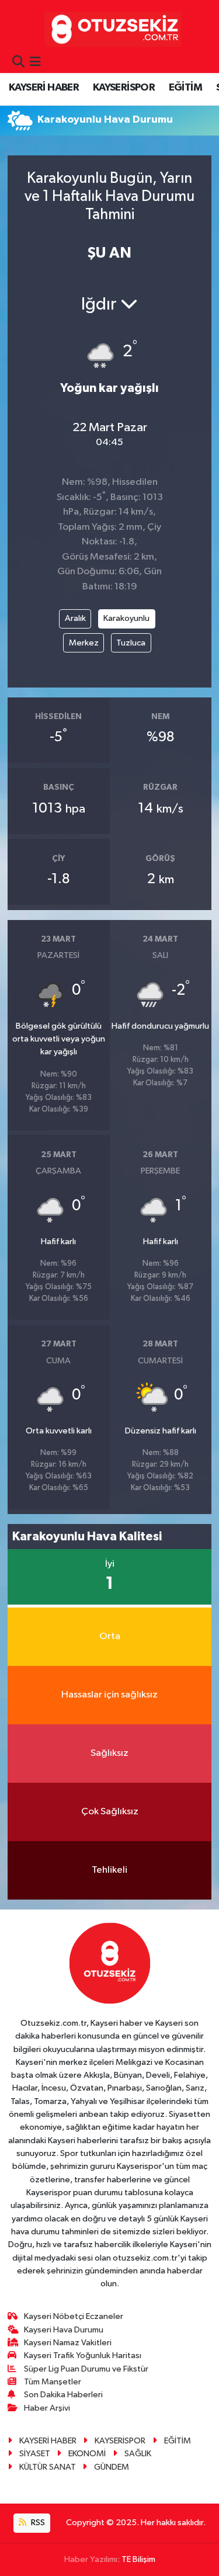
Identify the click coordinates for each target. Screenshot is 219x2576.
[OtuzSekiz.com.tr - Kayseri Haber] (110, 29)
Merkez (84, 643)
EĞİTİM (185, 88)
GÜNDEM (112, 2467)
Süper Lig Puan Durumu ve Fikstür (86, 2369)
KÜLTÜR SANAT (48, 2467)
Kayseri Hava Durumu (64, 2330)
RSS (37, 2523)
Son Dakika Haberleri (63, 2395)
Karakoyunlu (126, 618)
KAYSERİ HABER (44, 88)
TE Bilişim (138, 2559)
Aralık (75, 618)
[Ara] (18, 63)
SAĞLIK (138, 2454)
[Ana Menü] (35, 63)
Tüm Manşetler (53, 2382)
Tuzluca (131, 643)
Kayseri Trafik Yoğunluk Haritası (83, 2355)
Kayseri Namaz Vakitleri (68, 2343)
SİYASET (35, 2454)
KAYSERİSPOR (124, 88)
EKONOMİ (87, 2454)
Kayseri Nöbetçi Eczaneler (74, 2316)
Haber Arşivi (47, 2408)
